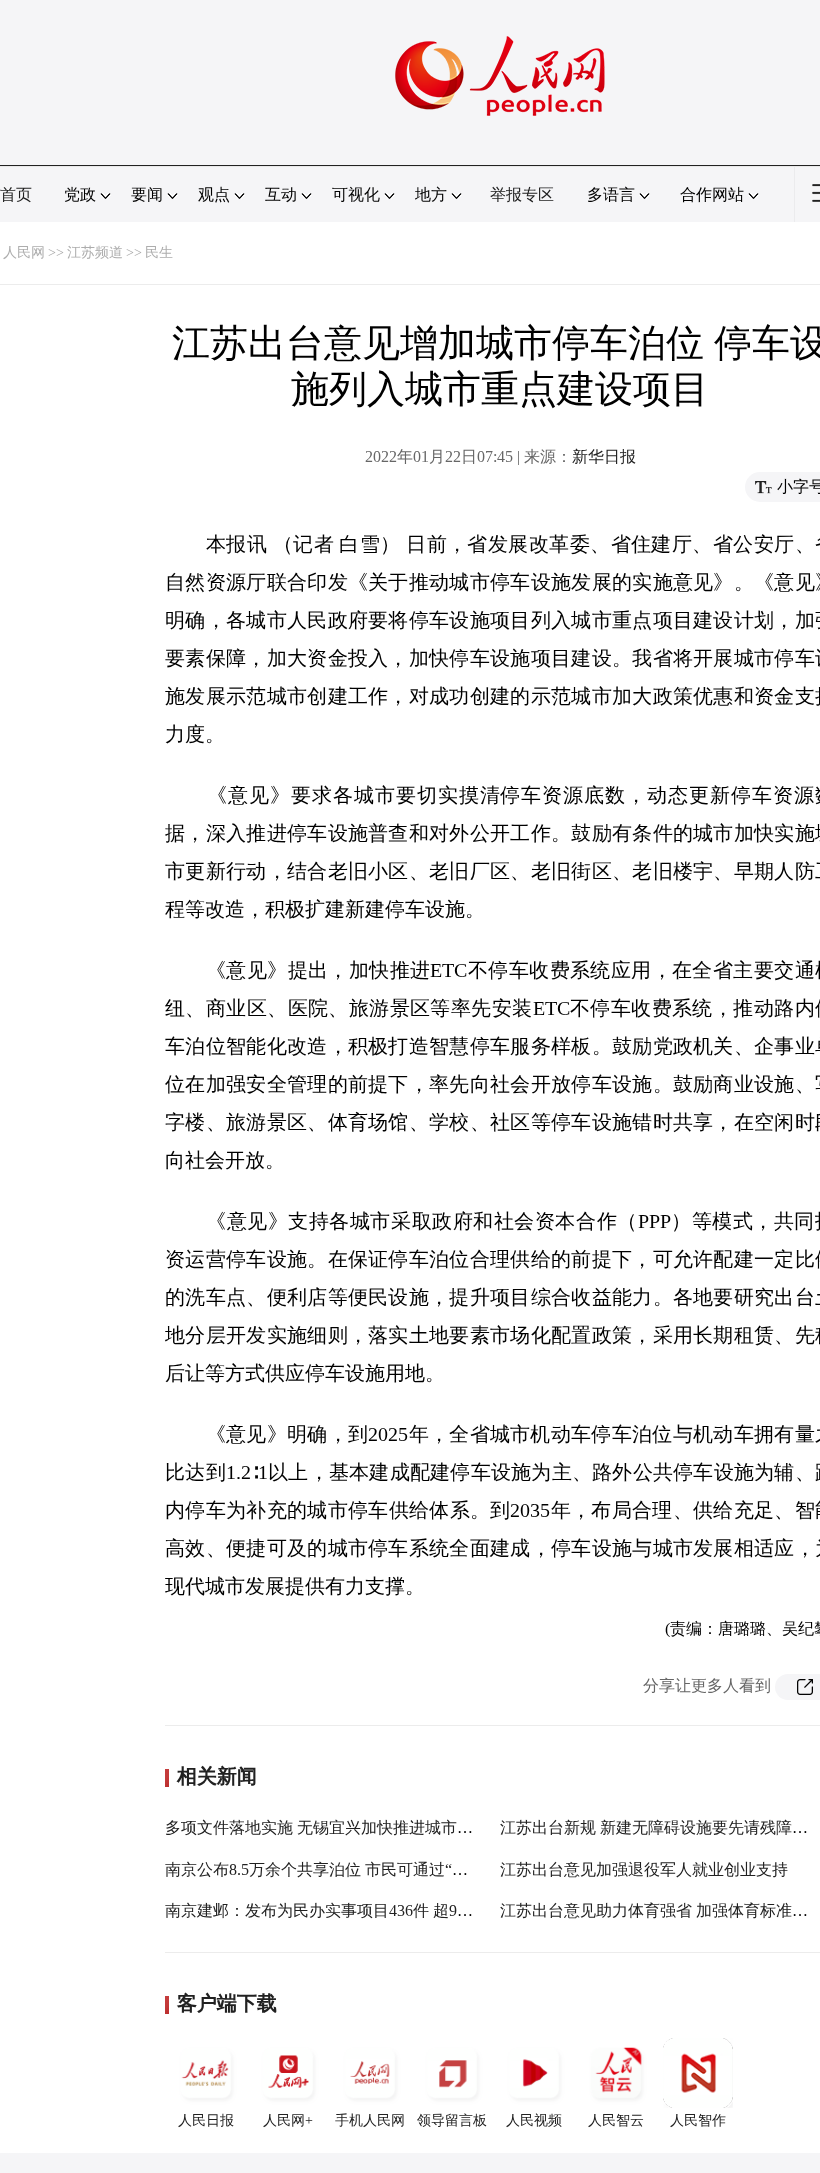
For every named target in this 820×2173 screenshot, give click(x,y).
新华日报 (604, 456)
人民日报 (206, 2120)
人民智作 (698, 2120)
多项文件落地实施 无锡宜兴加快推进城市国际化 (335, 1827)
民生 (159, 252)
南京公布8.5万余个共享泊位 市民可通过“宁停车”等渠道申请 (376, 1869)
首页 (16, 194)
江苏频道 (95, 252)
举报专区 (522, 194)
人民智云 (616, 2120)
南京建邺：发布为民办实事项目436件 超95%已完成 (345, 1910)
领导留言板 (452, 2120)
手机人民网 (370, 2120)
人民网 (24, 252)
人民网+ (288, 2120)
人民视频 (534, 2120)
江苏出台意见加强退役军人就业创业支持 (644, 1869)
